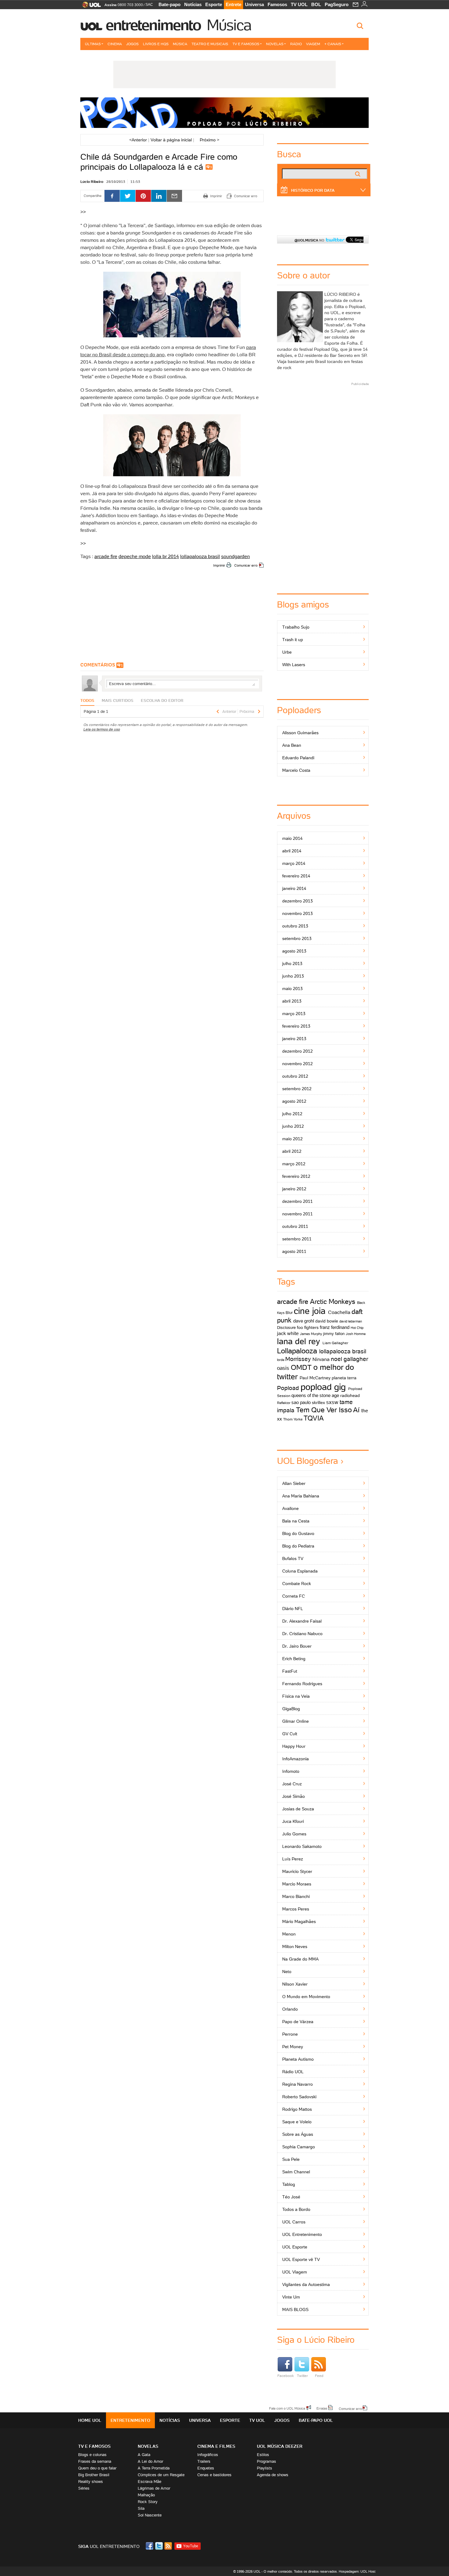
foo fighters (308, 1327)
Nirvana (321, 1359)
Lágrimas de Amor (154, 2488)
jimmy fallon (334, 1334)
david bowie (327, 1321)
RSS (169, 2546)
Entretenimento (153, 25)
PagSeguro (337, 4)
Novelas (275, 44)
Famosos (277, 4)
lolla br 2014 (166, 556)
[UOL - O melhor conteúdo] (90, 7)
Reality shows (91, 2482)
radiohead (350, 1395)
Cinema (115, 44)
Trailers (204, 2461)
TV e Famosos (246, 44)
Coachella (339, 1312)
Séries (84, 2488)
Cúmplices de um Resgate (161, 2475)
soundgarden (235, 556)
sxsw (332, 1402)
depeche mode (135, 556)
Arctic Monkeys (333, 1302)
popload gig (323, 1387)
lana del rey (299, 1341)
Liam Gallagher (335, 1343)
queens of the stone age (315, 1395)
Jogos (132, 44)
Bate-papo (170, 4)
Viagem (313, 44)
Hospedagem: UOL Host (357, 2571)
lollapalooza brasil (200, 556)
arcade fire (106, 556)
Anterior (138, 140)
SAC (149, 5)
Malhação (146, 2495)
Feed (319, 2376)
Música (229, 25)
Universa (254, 4)
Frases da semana (95, 2461)
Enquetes (206, 2468)
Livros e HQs (156, 44)
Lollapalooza (297, 1351)
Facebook (286, 2376)
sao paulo (301, 1402)
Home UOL (90, 2420)
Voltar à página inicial (171, 140)
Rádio (296, 44)
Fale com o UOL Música (287, 2408)
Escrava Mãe (150, 2482)
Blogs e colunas (92, 2455)
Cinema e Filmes (216, 2446)
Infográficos (208, 2455)
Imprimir (219, 565)
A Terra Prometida (154, 2468)
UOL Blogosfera (308, 1461)
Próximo (210, 140)
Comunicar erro (246, 565)
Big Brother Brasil (94, 2475)
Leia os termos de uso (102, 729)
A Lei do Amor (150, 2461)
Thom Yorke (293, 1419)
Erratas (322, 2408)
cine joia (310, 1311)
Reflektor (284, 1403)
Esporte (214, 4)
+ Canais (333, 44)
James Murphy (311, 1334)
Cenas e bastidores (214, 2475)
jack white (288, 1333)
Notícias (193, 4)
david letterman (351, 1321)
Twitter (302, 2376)
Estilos (263, 2455)
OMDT (301, 1367)
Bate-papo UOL (316, 2420)
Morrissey (298, 1359)
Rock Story (148, 2502)
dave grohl (304, 1321)
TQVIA (314, 1418)
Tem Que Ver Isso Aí (328, 1410)
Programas (266, 2461)
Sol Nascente (150, 2515)
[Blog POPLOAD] (224, 113)
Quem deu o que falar (97, 2468)
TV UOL (299, 4)
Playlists (265, 2468)
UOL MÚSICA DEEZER (280, 2446)
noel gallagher (349, 1359)
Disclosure (286, 1328)
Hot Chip (357, 1328)
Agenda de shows (273, 2475)
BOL (316, 4)
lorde (281, 1360)
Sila (141, 2508)
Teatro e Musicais (210, 44)
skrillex (318, 1402)
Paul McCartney (315, 1378)
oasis (283, 1368)
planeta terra (344, 1378)
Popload (288, 1388)
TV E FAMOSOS (94, 2446)
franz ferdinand (335, 1327)
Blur (289, 1313)
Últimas (93, 44)
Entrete (234, 4)
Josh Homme (356, 1334)
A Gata (144, 2455)
